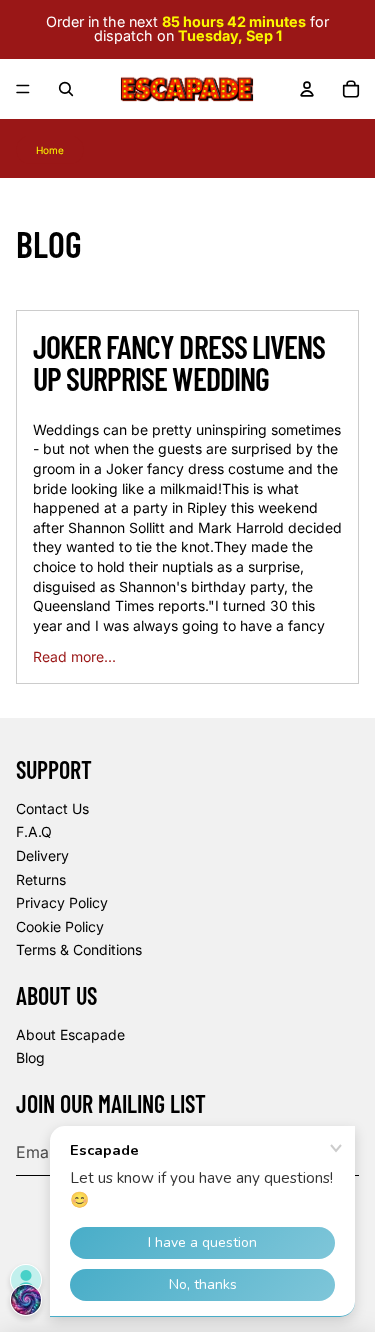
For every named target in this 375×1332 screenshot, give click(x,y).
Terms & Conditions (79, 949)
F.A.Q (34, 831)
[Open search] (66, 89)
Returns (41, 879)
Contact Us (52, 808)
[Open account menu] (307, 89)
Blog (30, 1057)
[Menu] (23, 89)
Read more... (74, 656)
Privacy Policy (62, 902)
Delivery (42, 855)
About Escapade (70, 1034)
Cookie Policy (60, 926)
